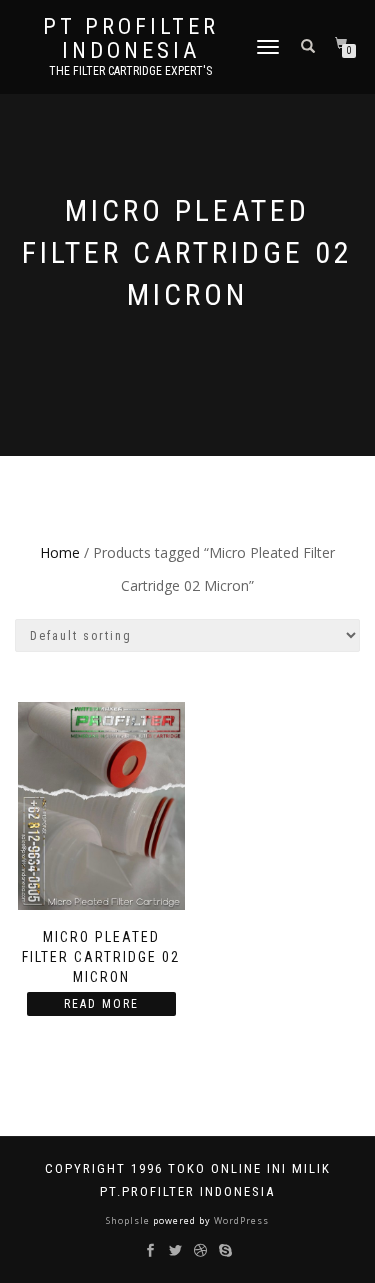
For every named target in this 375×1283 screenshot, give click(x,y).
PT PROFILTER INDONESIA (131, 39)
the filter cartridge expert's (130, 71)
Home (60, 552)
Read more (101, 1004)
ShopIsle (129, 1220)
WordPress (240, 1220)
